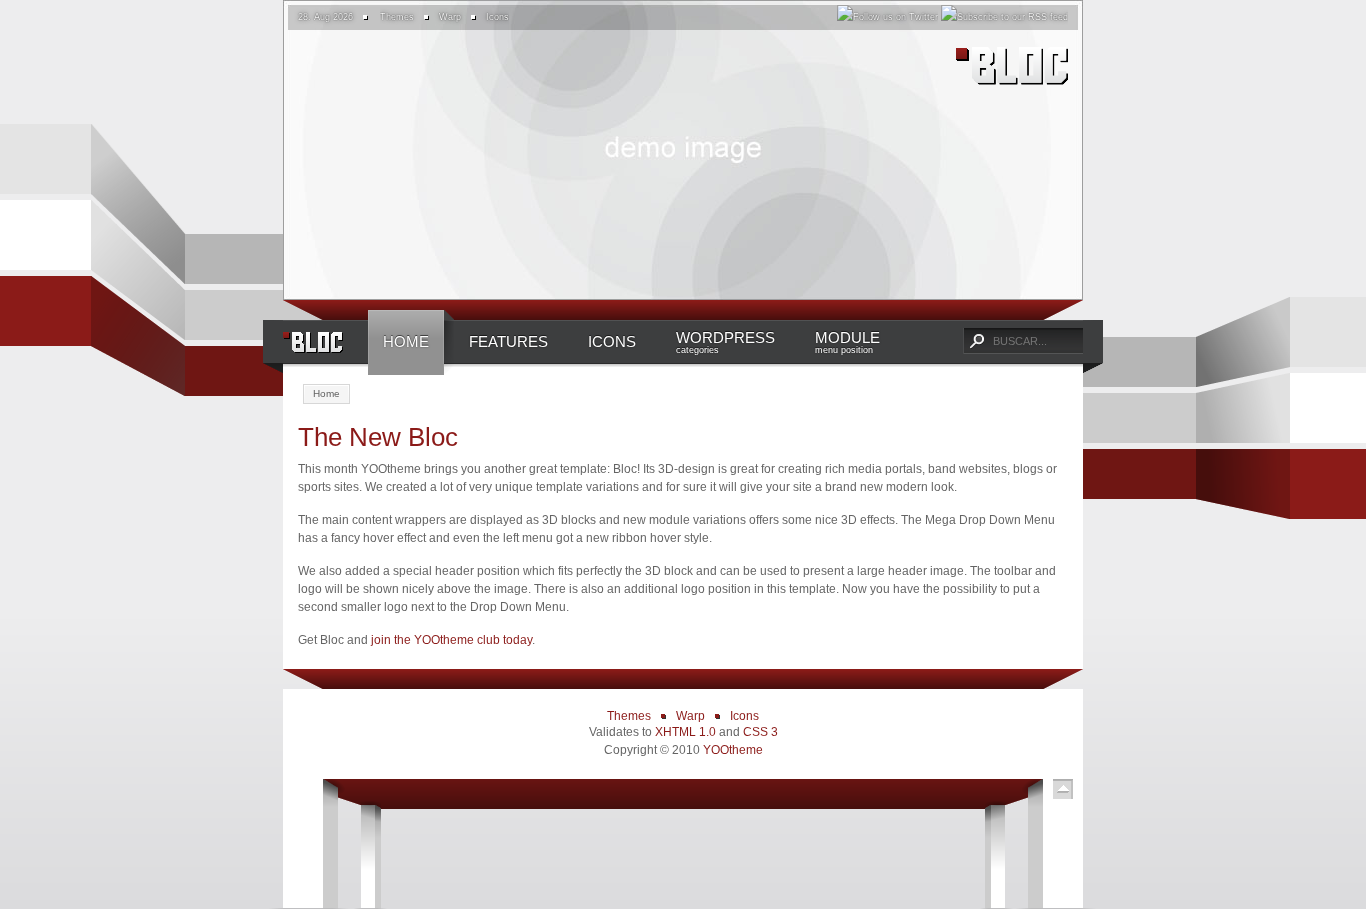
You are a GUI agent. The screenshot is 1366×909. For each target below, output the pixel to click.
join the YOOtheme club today (451, 640)
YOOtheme (733, 750)
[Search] (976, 341)
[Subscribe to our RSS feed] (1004, 17)
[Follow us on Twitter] (887, 17)
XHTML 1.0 (685, 732)
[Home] (1003, 70)
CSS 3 (760, 732)
